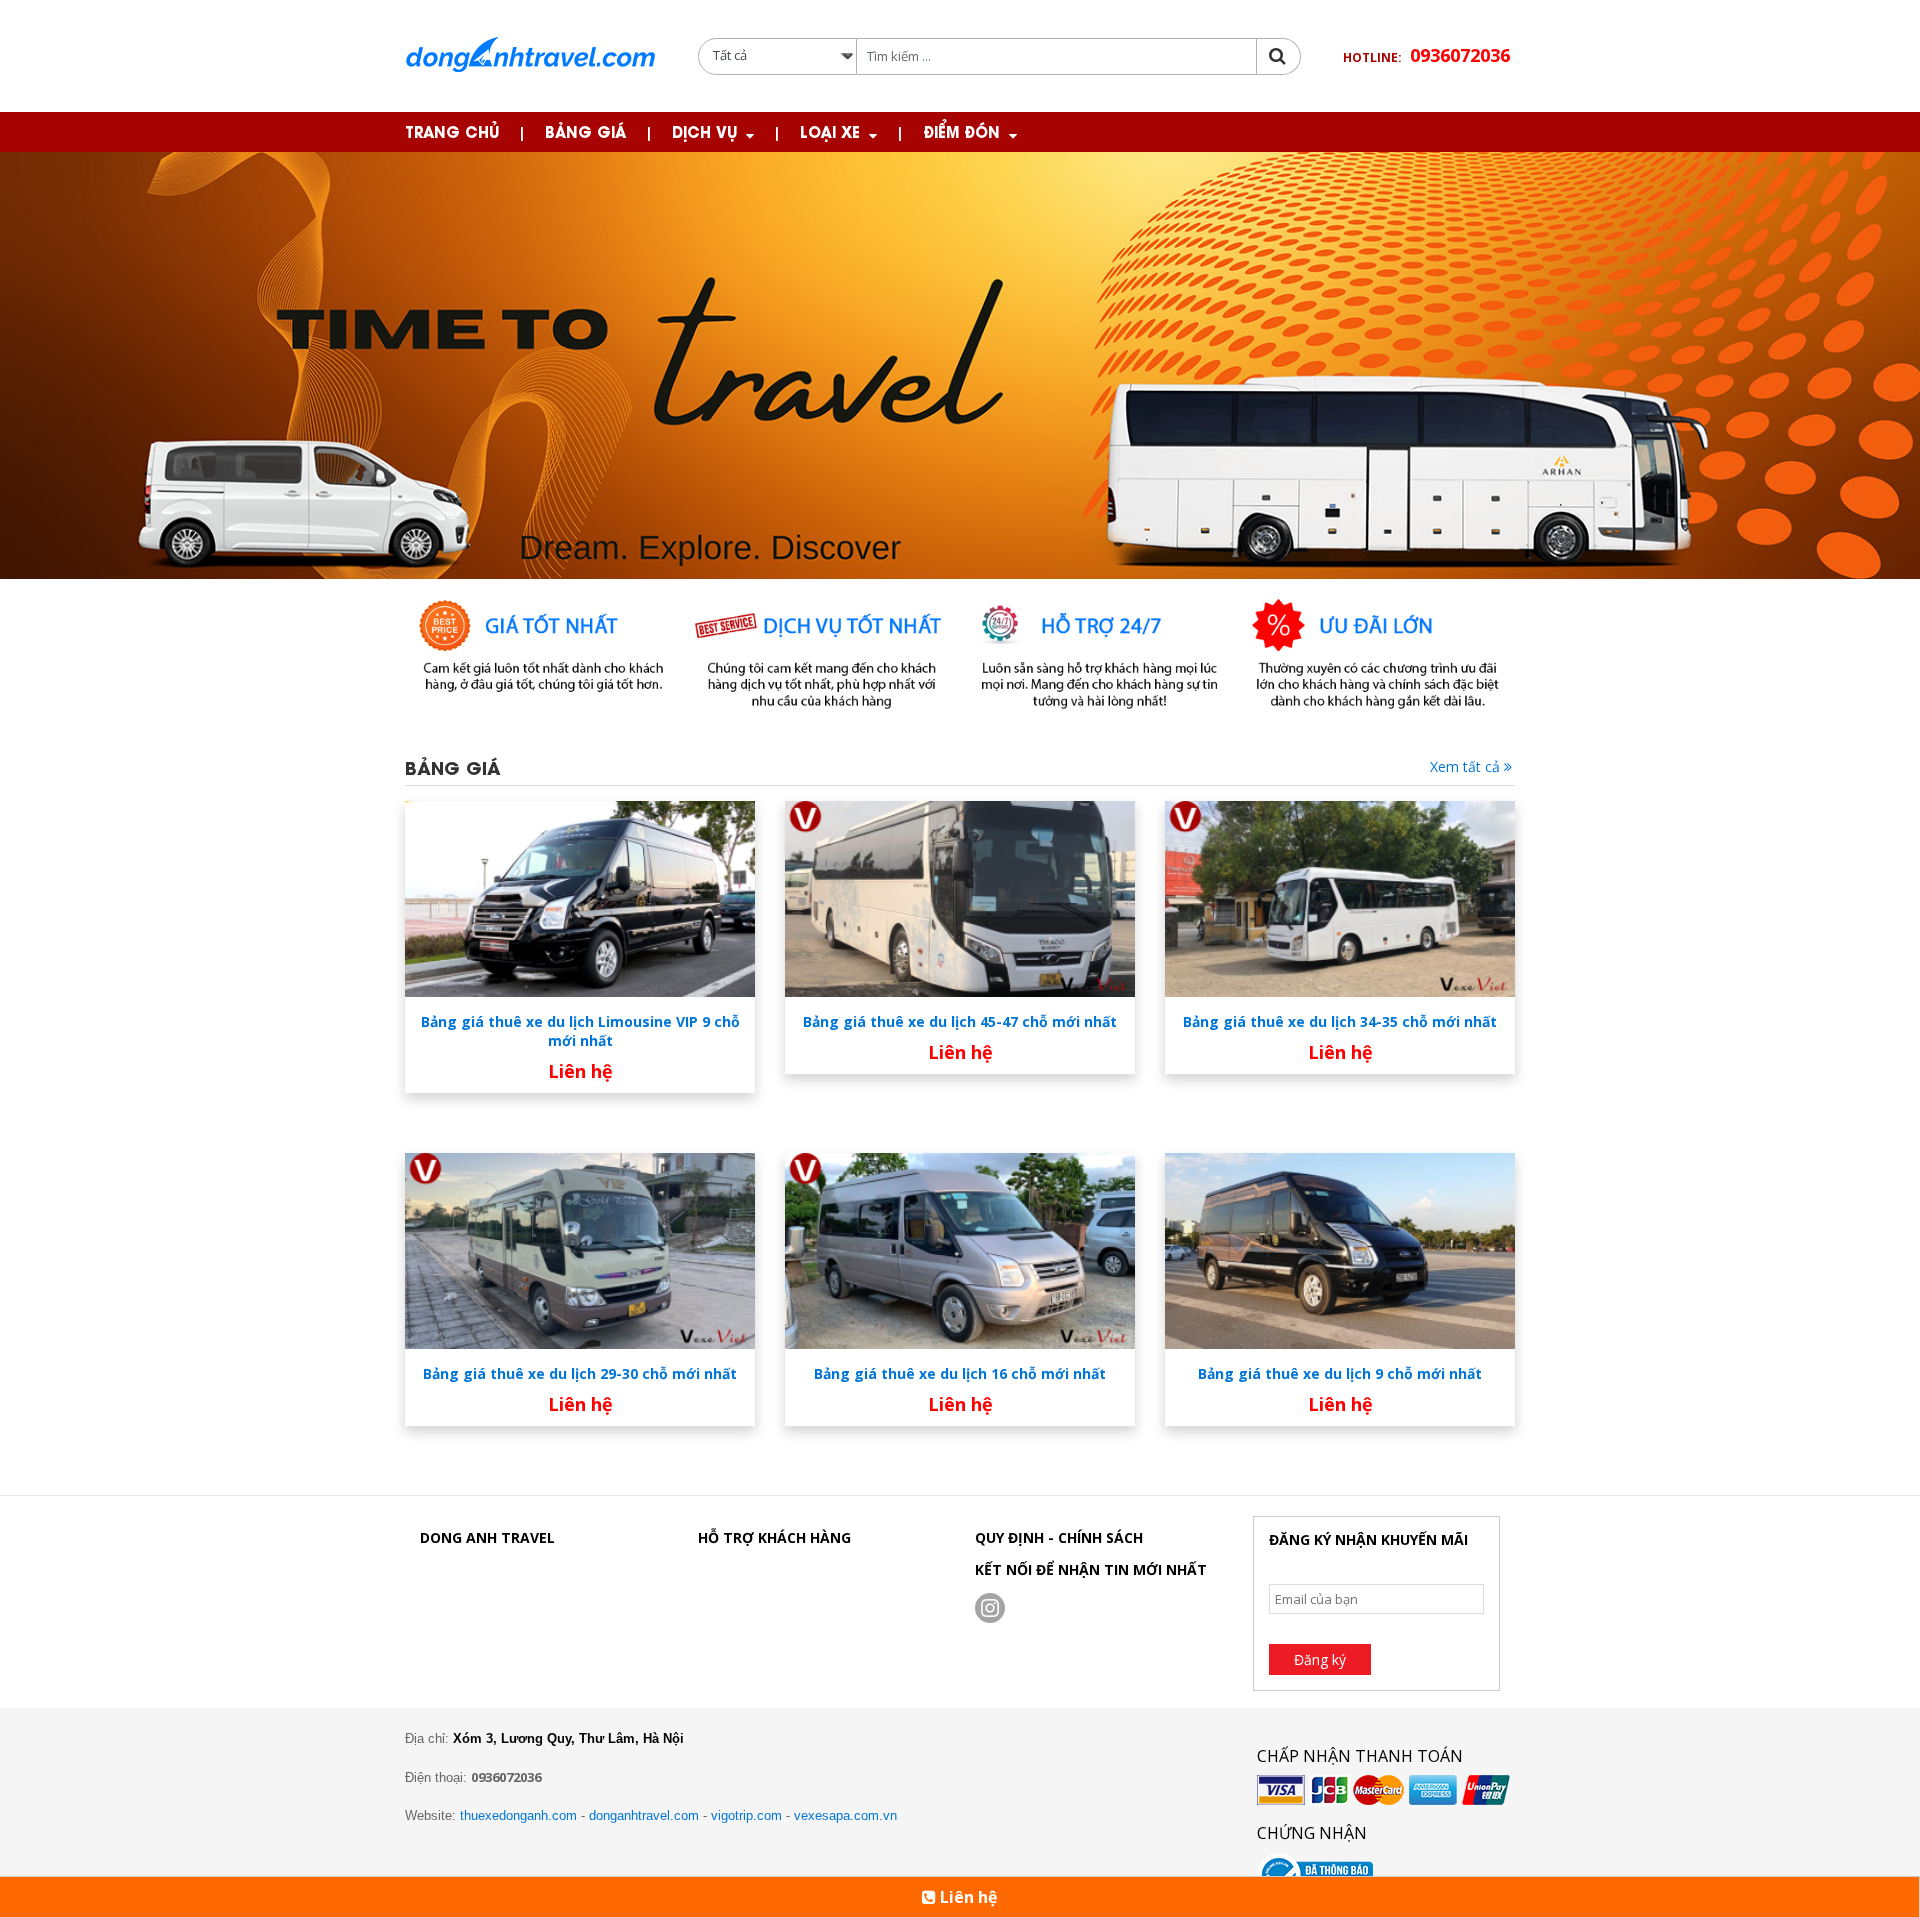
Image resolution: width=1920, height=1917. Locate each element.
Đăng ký (1320, 1659)
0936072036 (1460, 55)
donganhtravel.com (644, 1815)
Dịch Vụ (704, 131)
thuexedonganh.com (518, 1815)
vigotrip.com (746, 1815)
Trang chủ (452, 131)
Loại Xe (830, 131)
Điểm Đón (961, 131)
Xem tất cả (1467, 766)
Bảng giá (585, 131)
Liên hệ (966, 1897)
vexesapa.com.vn (845, 1815)
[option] (960, 365)
